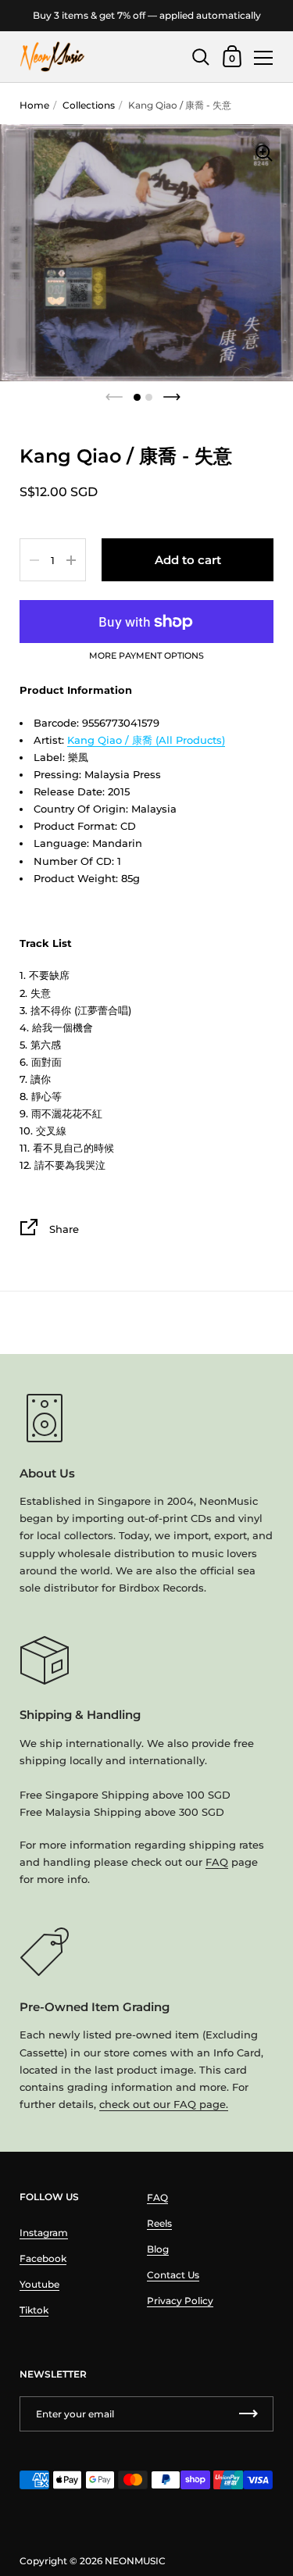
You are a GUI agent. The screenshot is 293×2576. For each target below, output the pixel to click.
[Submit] (248, 2414)
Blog (158, 2249)
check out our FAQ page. (164, 2104)
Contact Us (173, 2275)
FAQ (217, 1862)
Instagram (44, 2233)
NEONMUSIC (135, 2561)
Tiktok (34, 2310)
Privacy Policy (180, 2301)
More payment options (146, 656)
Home (34, 105)
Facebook (43, 2258)
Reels (159, 2223)
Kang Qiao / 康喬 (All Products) (146, 740)
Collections (89, 105)
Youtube (39, 2284)
